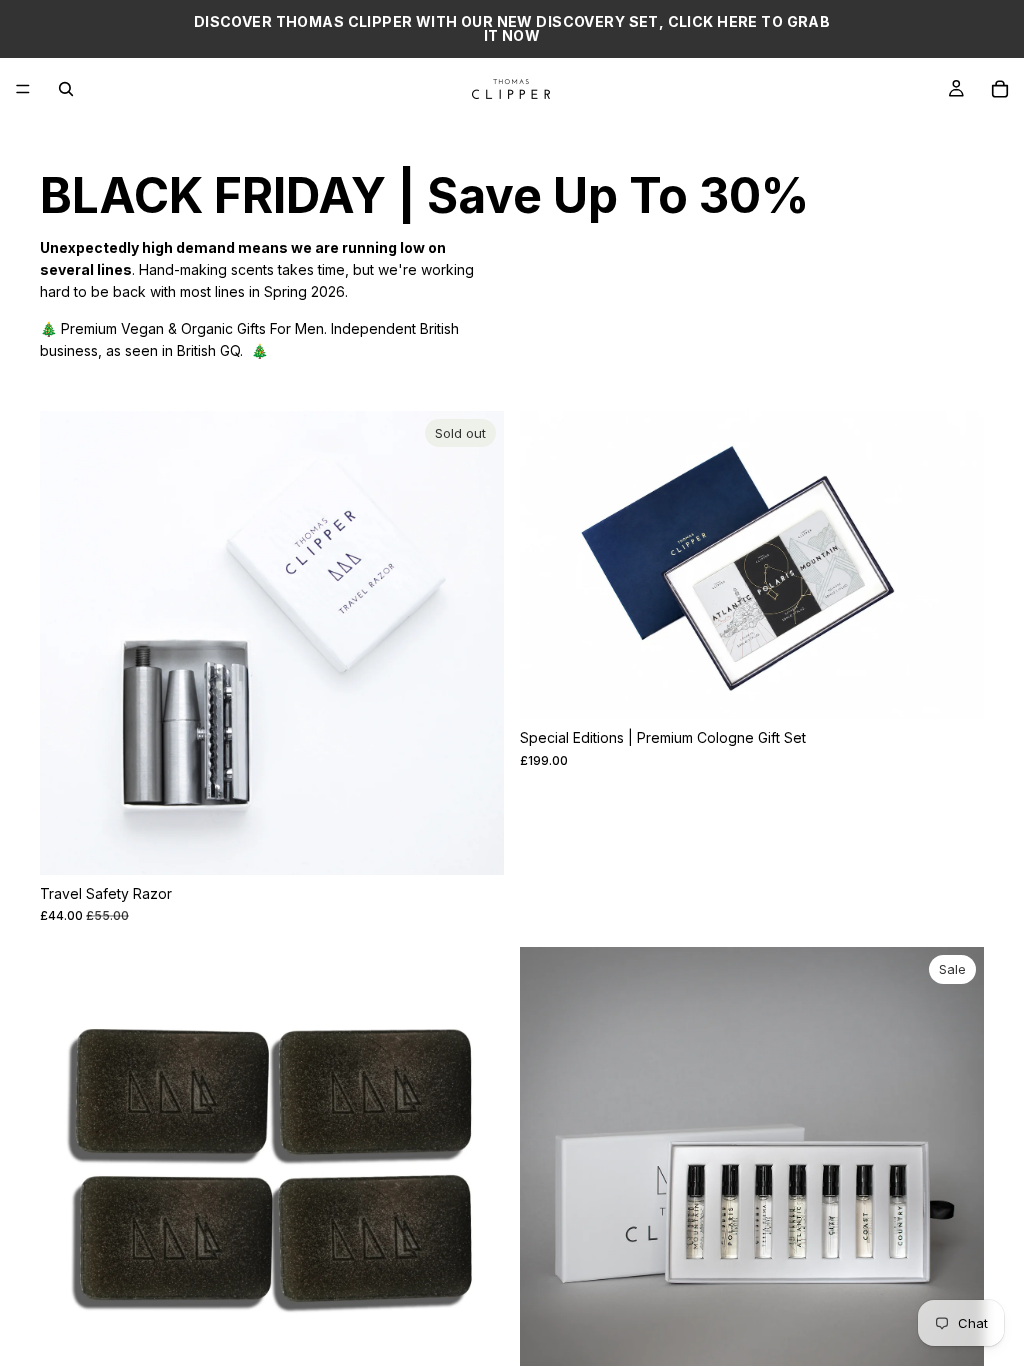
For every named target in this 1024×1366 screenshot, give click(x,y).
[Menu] (23, 89)
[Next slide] (474, 643)
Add (970, 687)
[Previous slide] (70, 643)
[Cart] (1000, 89)
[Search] (66, 89)
